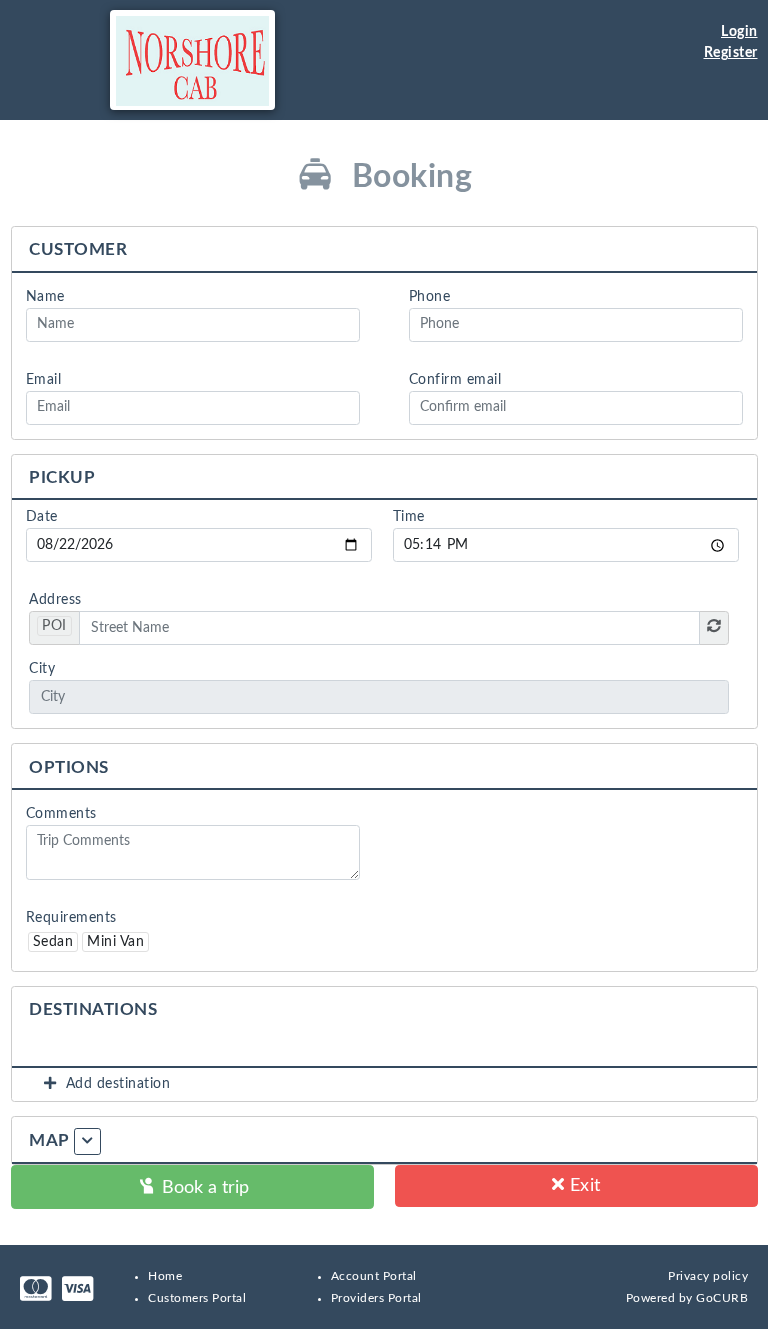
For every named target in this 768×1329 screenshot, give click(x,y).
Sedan (53, 942)
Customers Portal (197, 1298)
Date (42, 517)
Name (45, 297)
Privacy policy (708, 1276)
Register (731, 53)
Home (165, 1276)
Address (55, 600)
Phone (430, 297)
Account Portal (374, 1276)
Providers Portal (376, 1298)
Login (739, 32)
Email (44, 380)
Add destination (114, 1084)
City (42, 669)
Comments (61, 814)
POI (54, 626)
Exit (582, 1185)
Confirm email (455, 380)
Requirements (71, 918)
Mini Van (115, 942)
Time (409, 517)
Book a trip (203, 1187)
